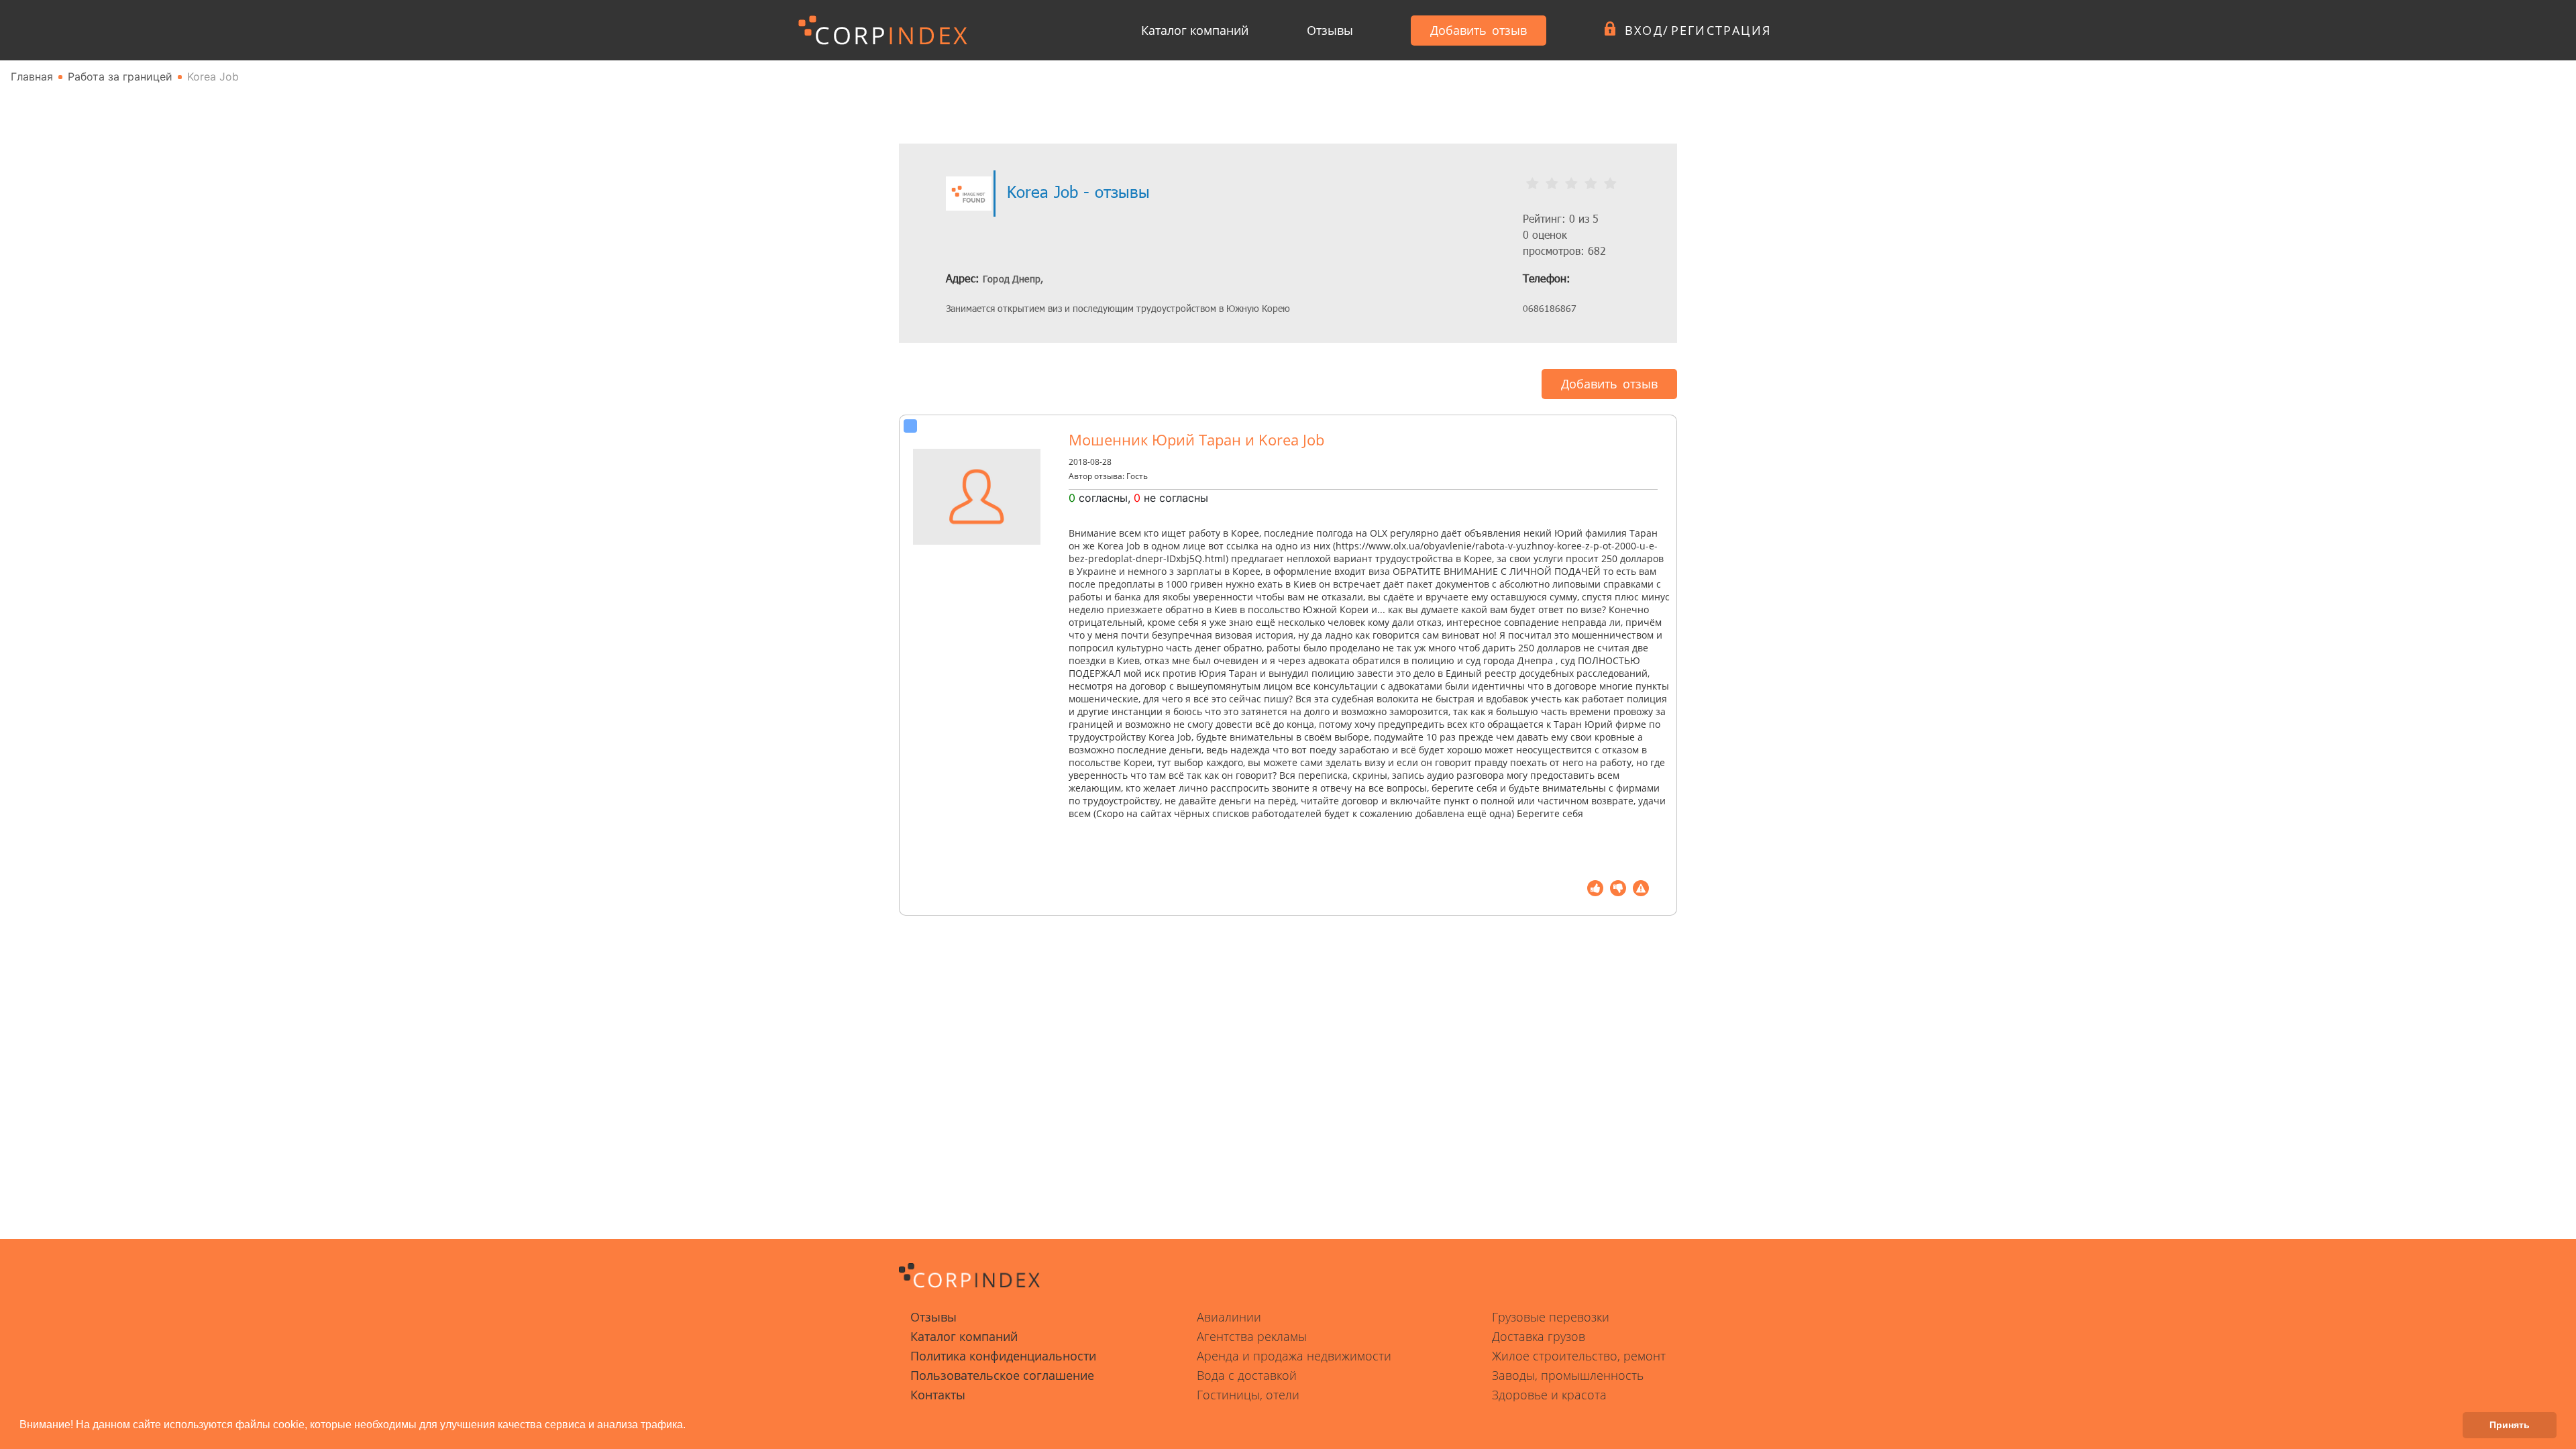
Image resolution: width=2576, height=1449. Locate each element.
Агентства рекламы (1252, 1336)
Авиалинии (1229, 1317)
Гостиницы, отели (1248, 1395)
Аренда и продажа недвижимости (1294, 1356)
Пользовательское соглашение (1002, 1375)
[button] (690, 1426)
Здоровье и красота (1549, 1395)
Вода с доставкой (1247, 1375)
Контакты (938, 1395)
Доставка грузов (1539, 1336)
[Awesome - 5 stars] (1610, 184)
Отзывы (1330, 30)
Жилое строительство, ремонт (1579, 1356)
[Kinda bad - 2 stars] (1552, 184)
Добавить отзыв (1479, 30)
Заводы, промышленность (1568, 1375)
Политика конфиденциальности (1003, 1356)
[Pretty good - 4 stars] (1591, 184)
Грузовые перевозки (1551, 1317)
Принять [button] (2510, 1425)
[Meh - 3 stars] (1571, 184)
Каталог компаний (1195, 30)
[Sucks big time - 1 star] (1533, 184)
